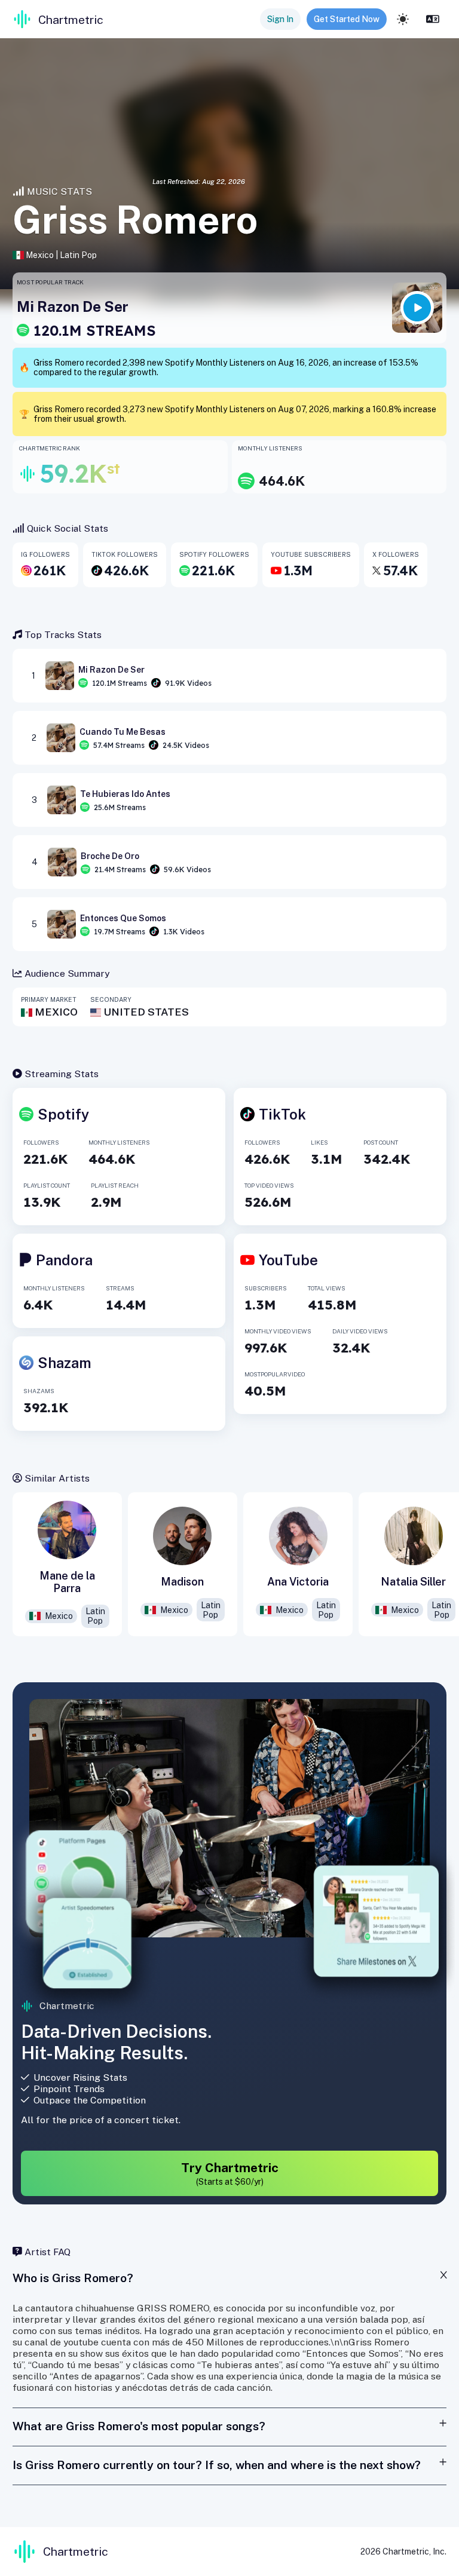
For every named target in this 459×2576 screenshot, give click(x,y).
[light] (403, 19)
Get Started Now (347, 19)
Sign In (280, 19)
